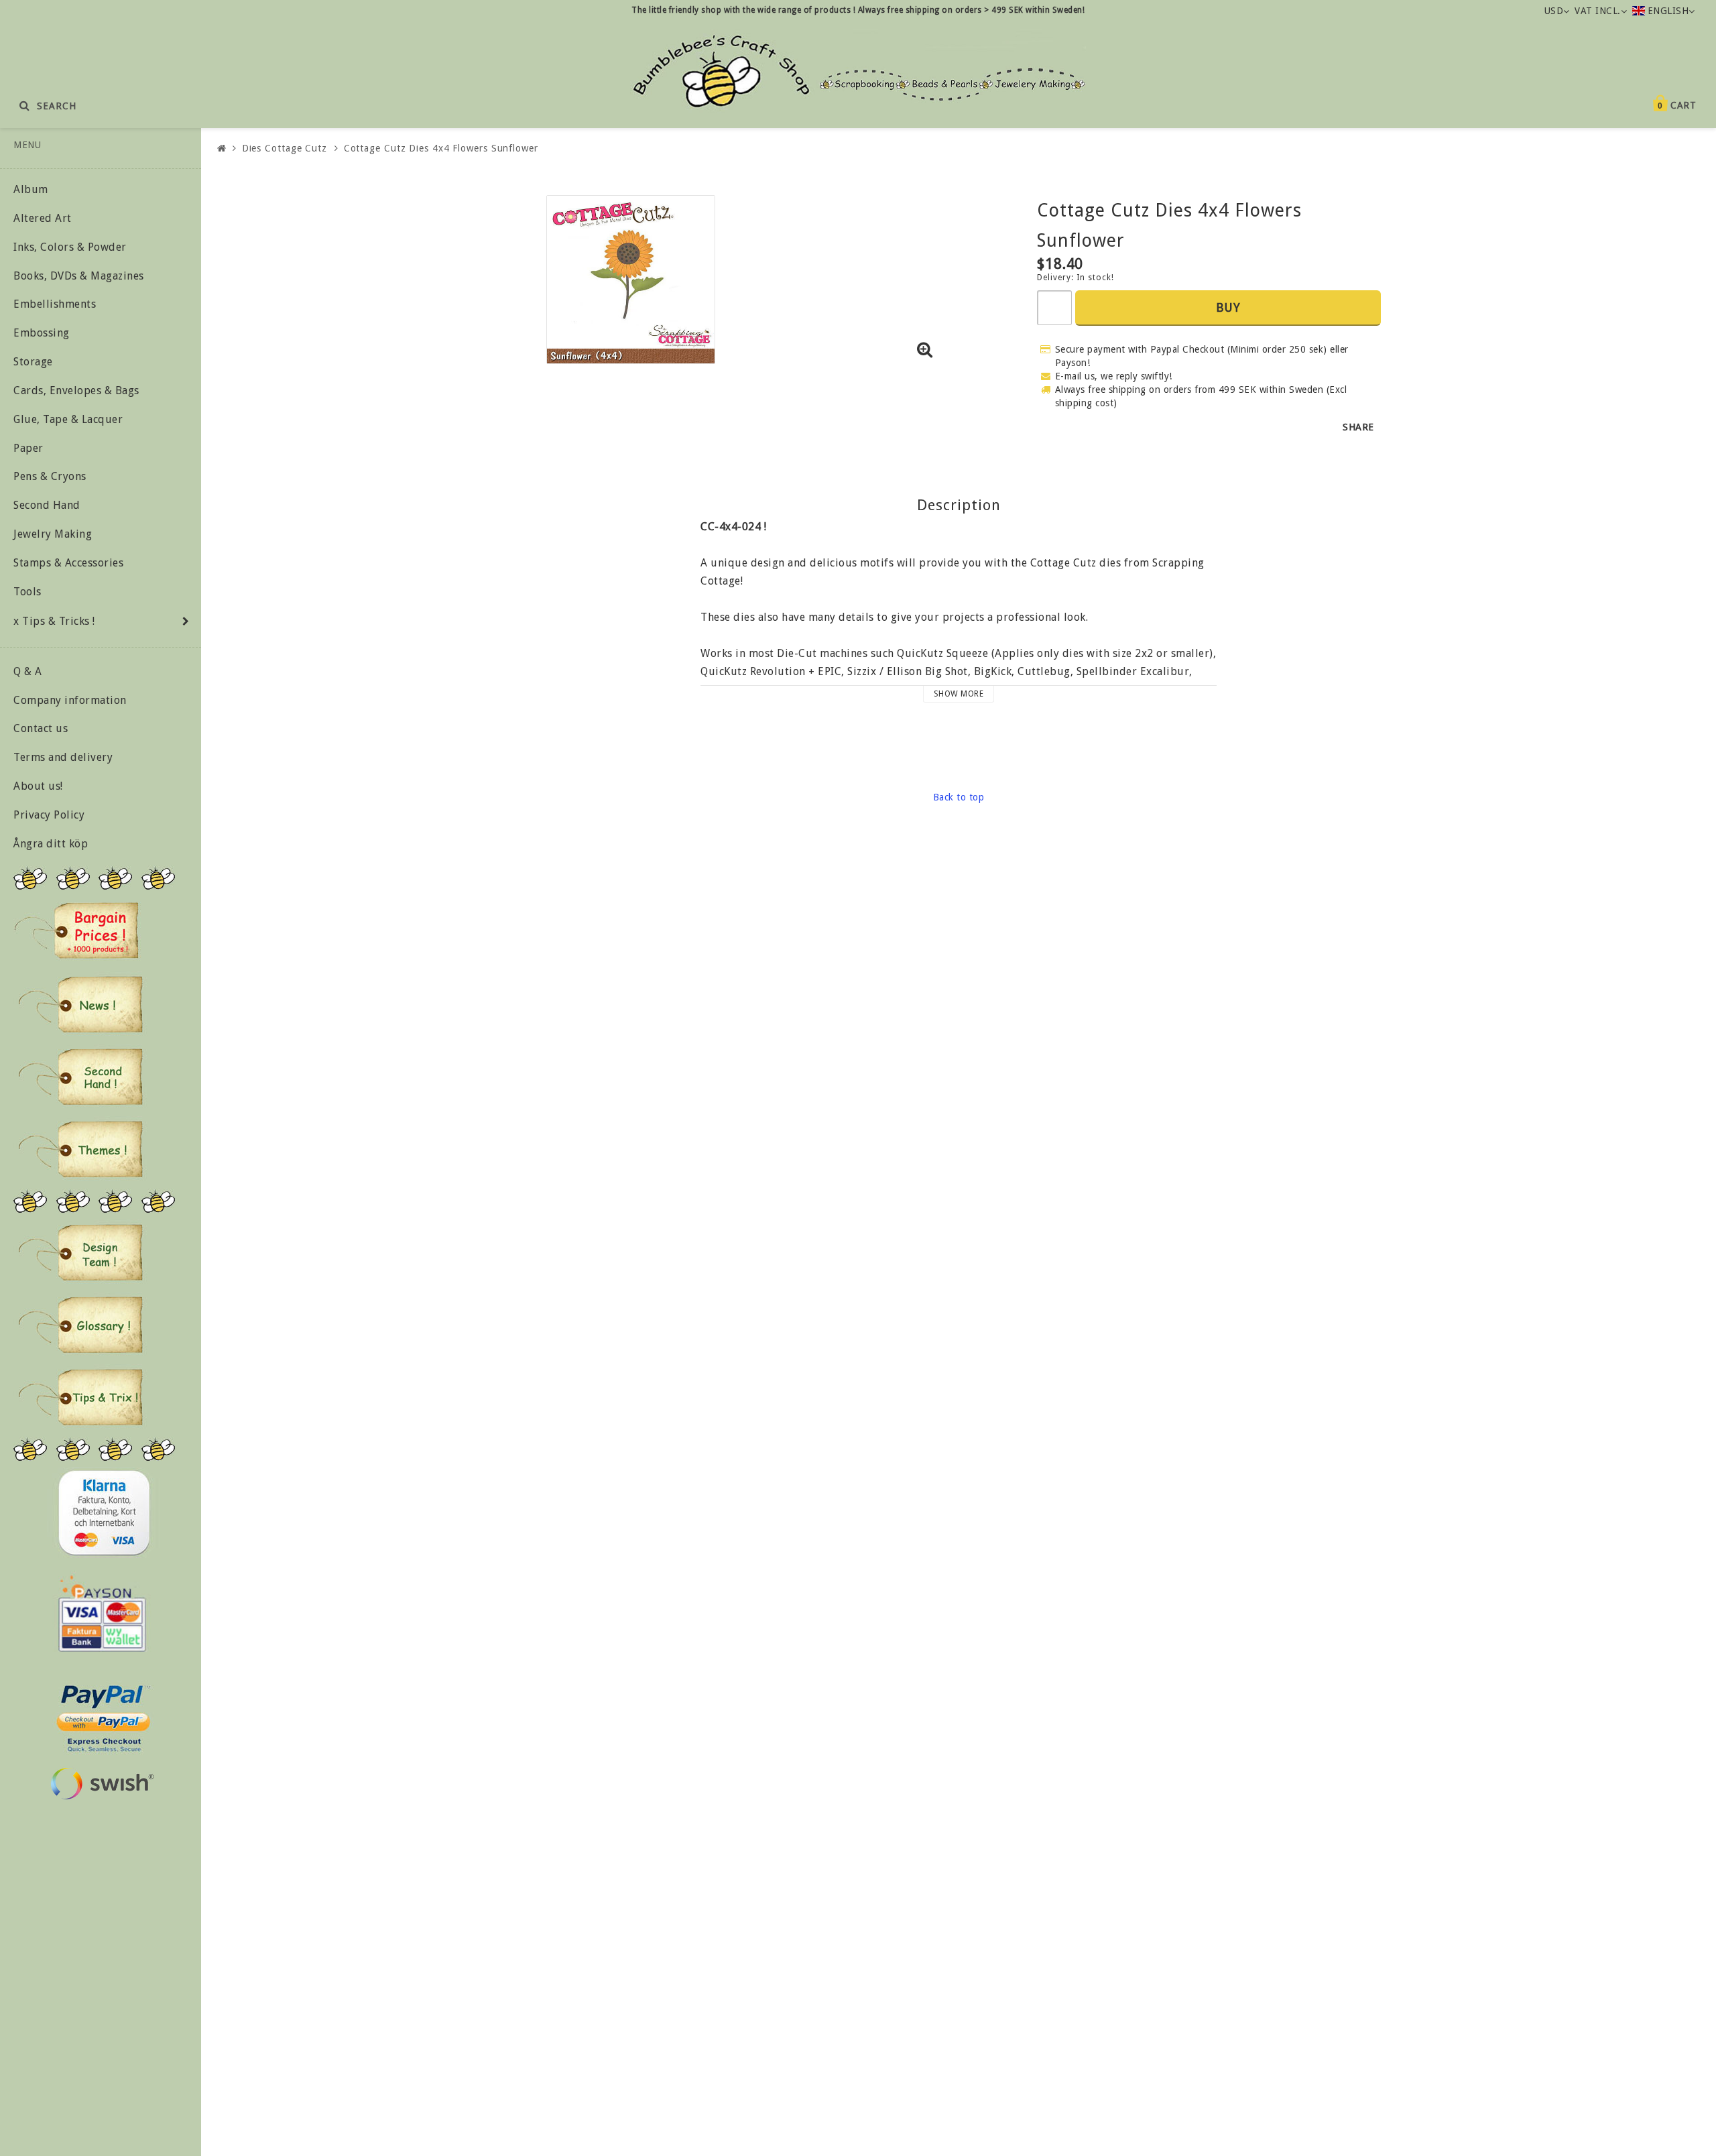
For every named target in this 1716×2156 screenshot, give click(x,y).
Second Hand (47, 505)
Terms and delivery (63, 757)
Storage (33, 362)
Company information (70, 700)
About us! (38, 786)
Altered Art (43, 218)
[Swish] (102, 1784)
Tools (27, 592)
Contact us (41, 728)
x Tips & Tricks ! (54, 621)
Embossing (42, 333)
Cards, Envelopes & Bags (76, 391)
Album (31, 189)
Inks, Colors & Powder (70, 247)
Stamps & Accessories (68, 563)
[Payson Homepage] (102, 1614)
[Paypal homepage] (103, 1715)
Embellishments (55, 304)
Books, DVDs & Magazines (79, 276)
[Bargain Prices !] (77, 931)
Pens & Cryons (50, 476)
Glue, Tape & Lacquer (68, 419)
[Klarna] (104, 1513)
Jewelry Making (53, 534)
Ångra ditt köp (51, 844)
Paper (28, 448)
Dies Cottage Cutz (285, 148)
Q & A (28, 671)
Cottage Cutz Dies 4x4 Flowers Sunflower (441, 148)
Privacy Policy (49, 815)
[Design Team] (80, 1252)
